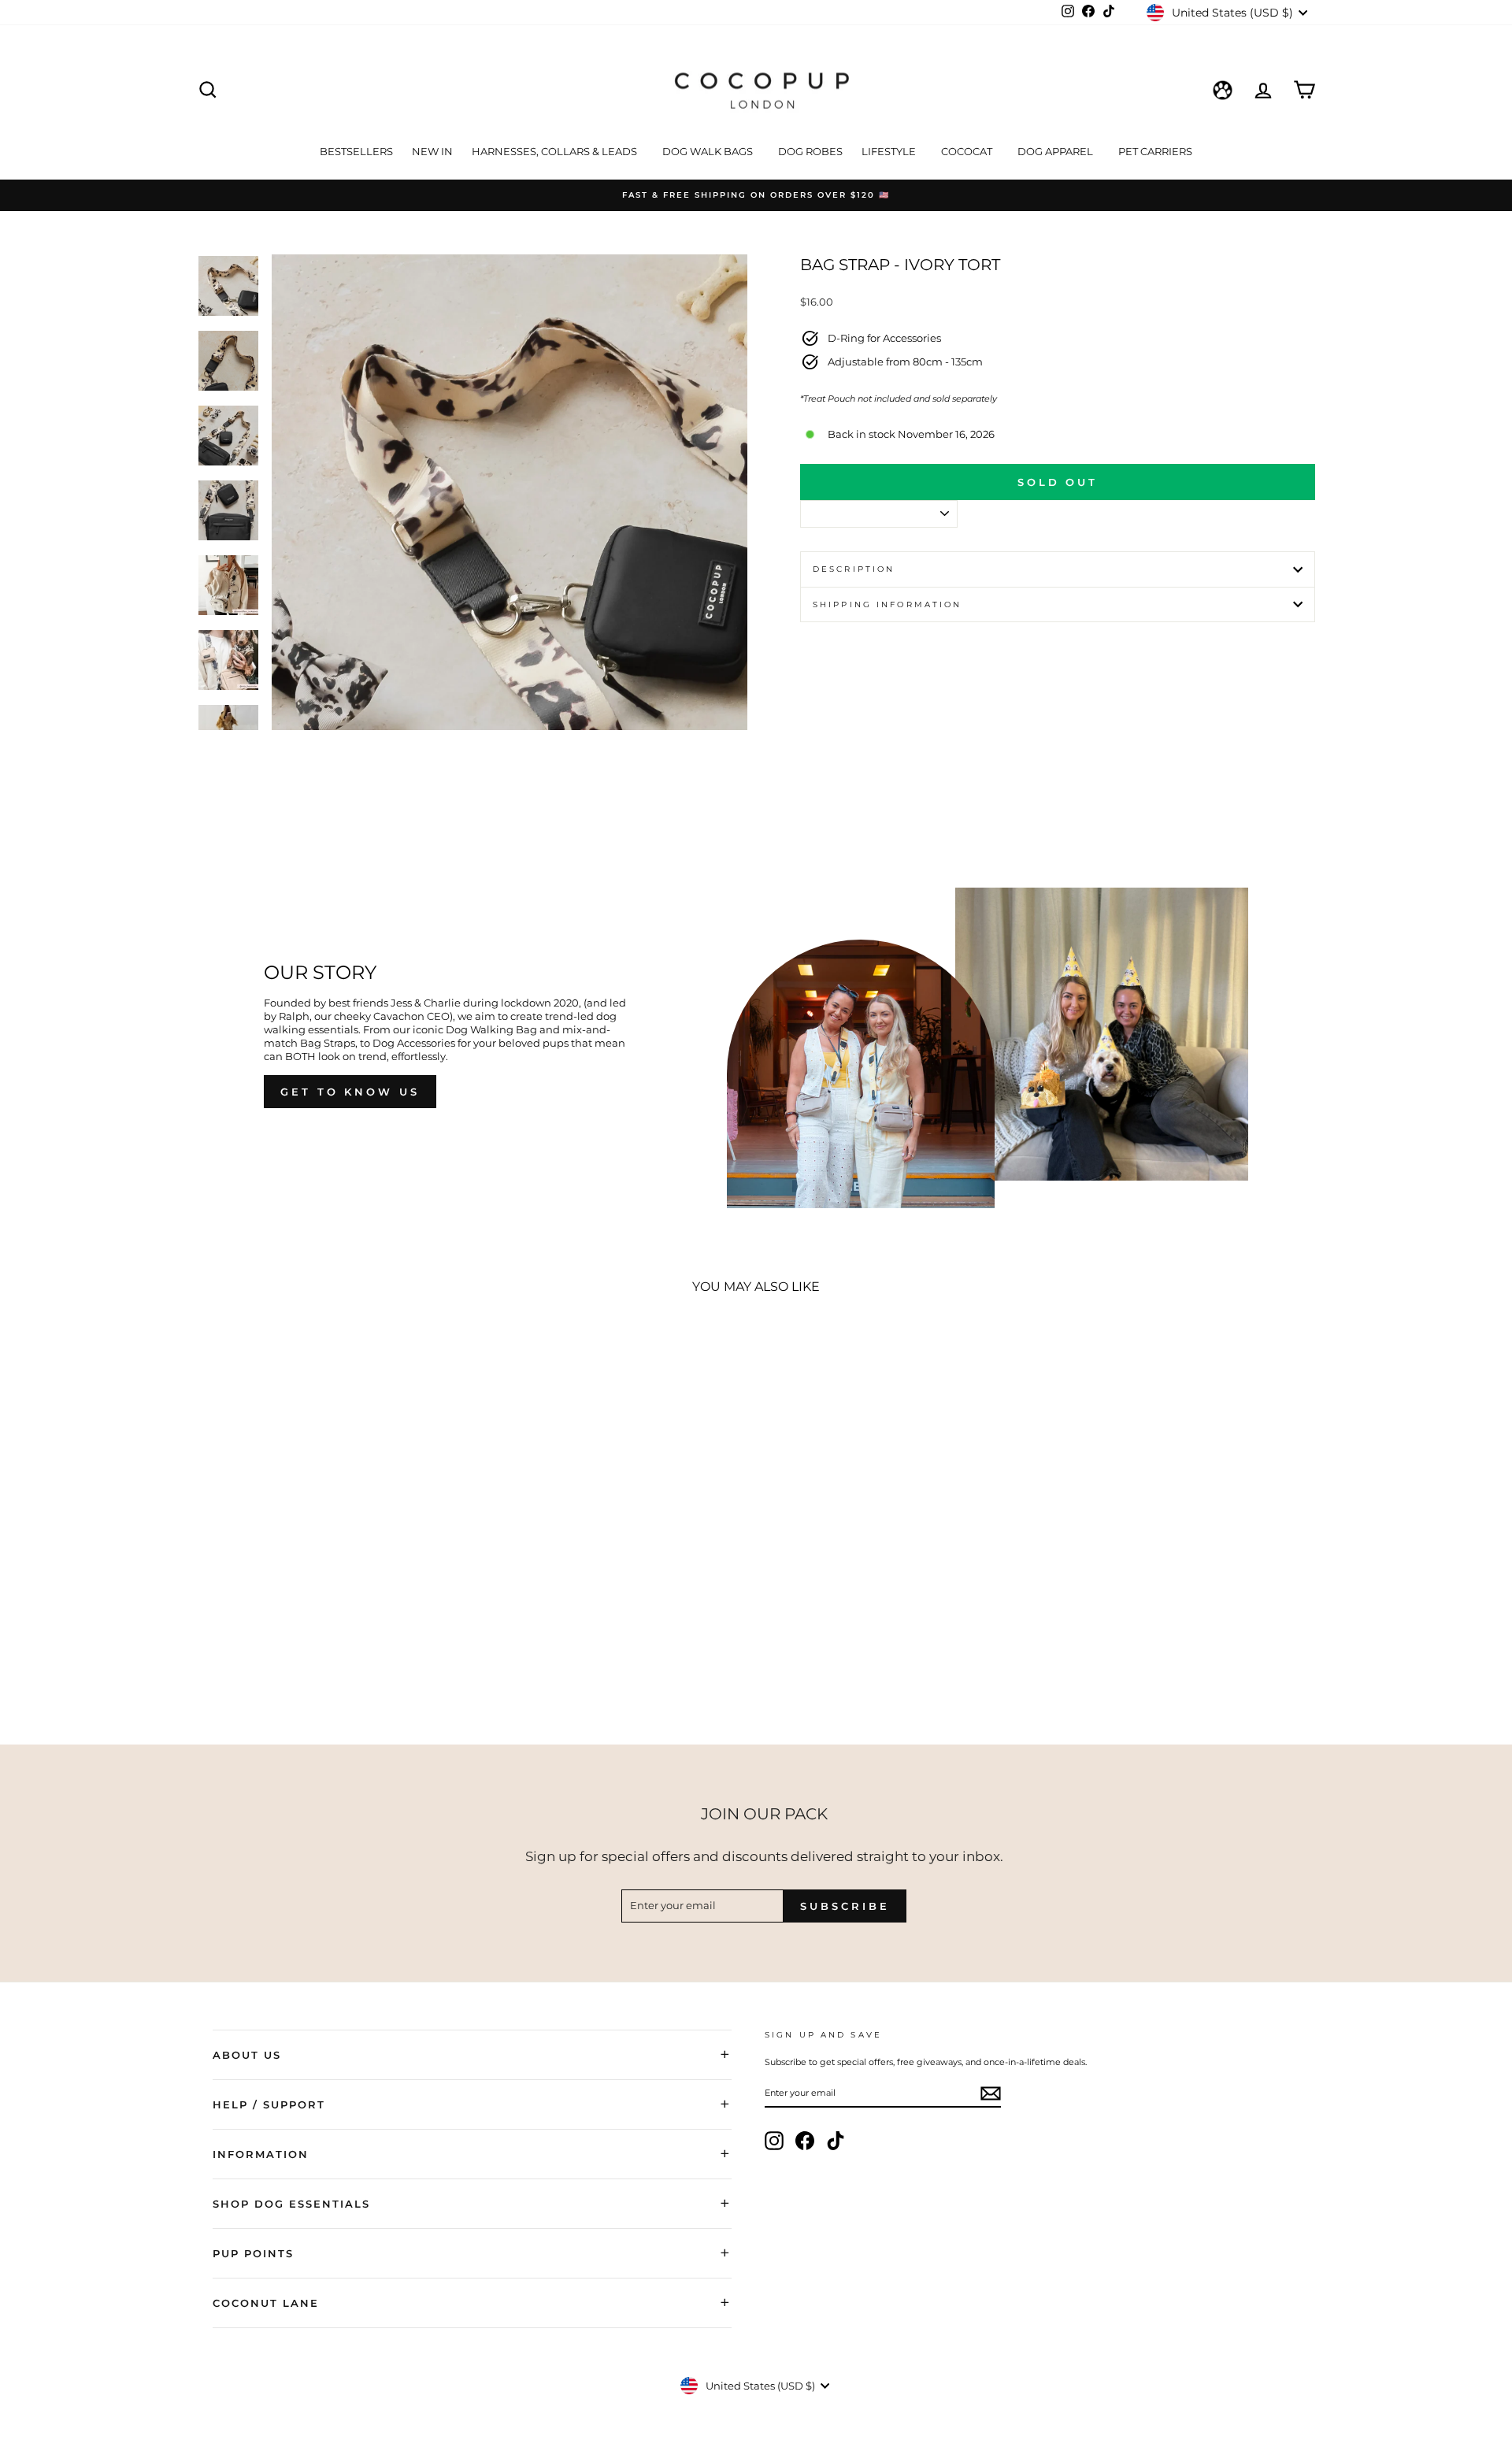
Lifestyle (890, 151)
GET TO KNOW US (350, 1092)
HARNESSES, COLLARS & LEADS (556, 151)
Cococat (968, 151)
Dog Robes (810, 151)
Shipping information (887, 604)
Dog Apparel (1056, 151)
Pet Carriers (1155, 151)
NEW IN (432, 151)
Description (854, 569)
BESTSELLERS (356, 151)
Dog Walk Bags (709, 151)
